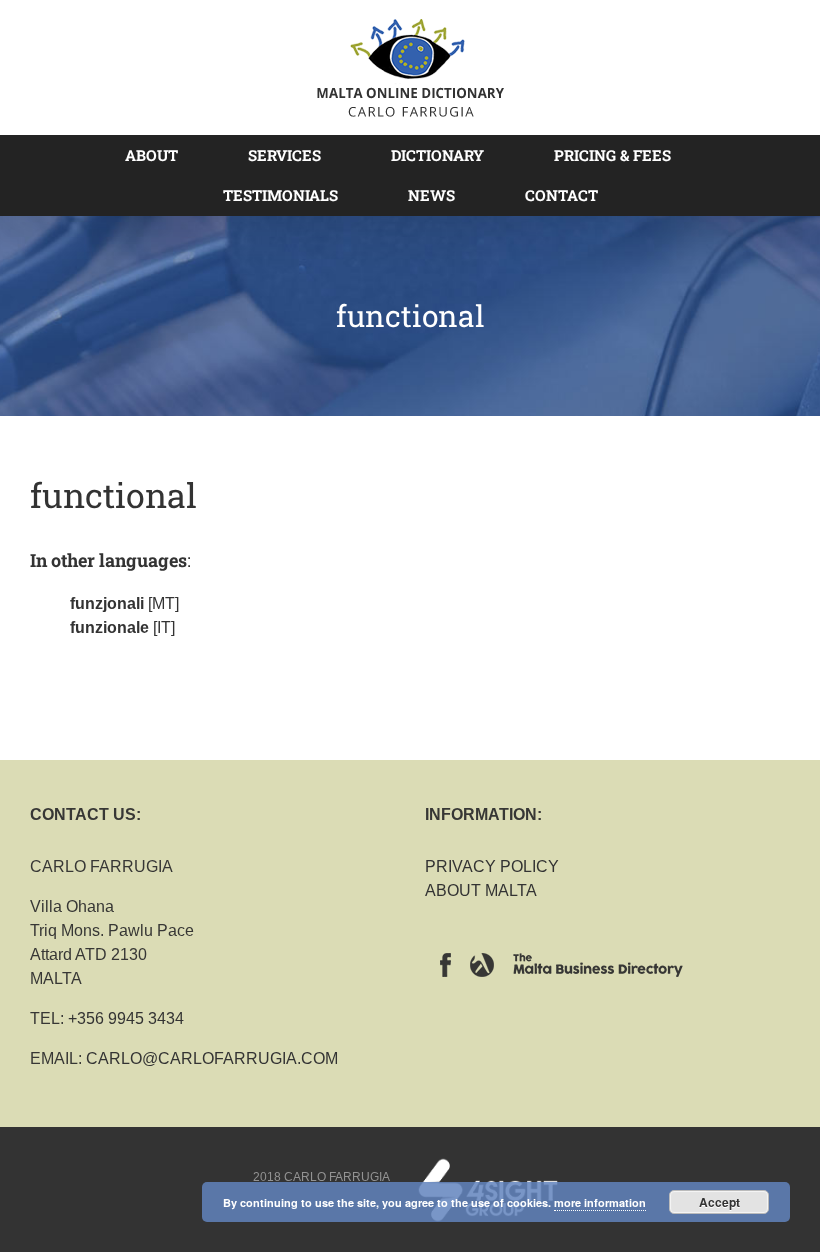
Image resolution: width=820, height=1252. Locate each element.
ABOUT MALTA (481, 890)
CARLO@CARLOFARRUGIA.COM (212, 1058)
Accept (719, 1202)
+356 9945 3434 (126, 1018)
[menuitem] (163, 155)
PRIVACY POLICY (492, 866)
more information (600, 1202)
